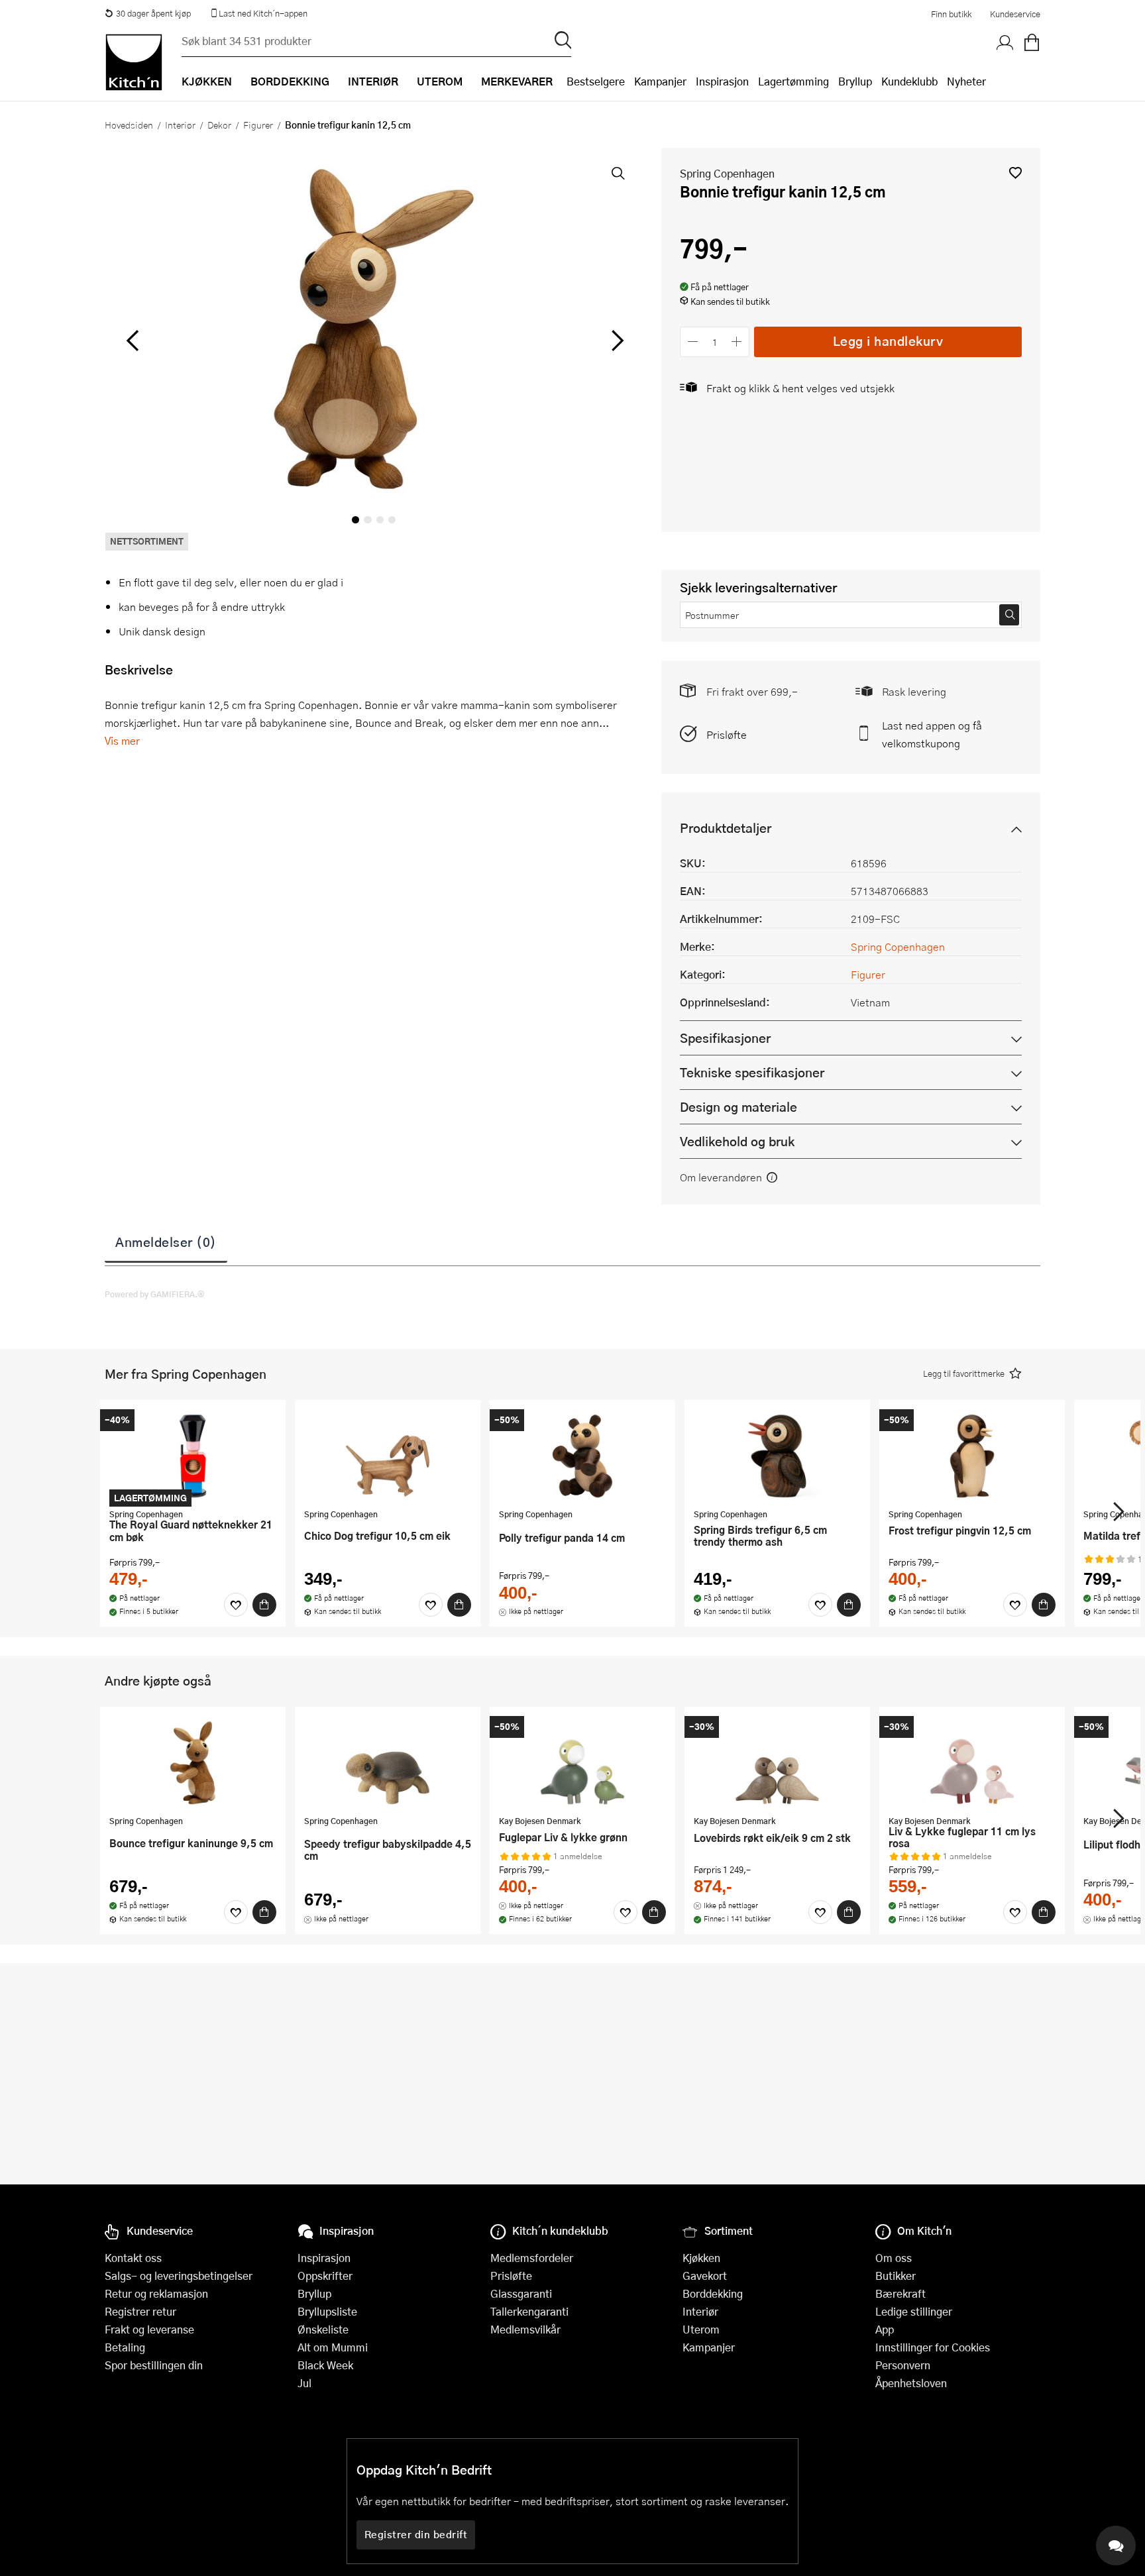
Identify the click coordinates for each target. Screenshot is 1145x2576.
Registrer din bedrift (416, 2534)
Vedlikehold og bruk (737, 1141)
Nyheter (966, 81)
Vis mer (122, 740)
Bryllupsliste (327, 2311)
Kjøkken (701, 2258)
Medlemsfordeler (532, 2258)
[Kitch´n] (134, 62)
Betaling (125, 2347)
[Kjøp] (264, 1605)
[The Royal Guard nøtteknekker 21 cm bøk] (193, 1456)
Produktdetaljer (726, 828)
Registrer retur (140, 2311)
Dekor (219, 125)
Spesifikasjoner (725, 1038)
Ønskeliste (323, 2329)
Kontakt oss (133, 2258)
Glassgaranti (521, 2293)
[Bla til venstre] (132, 341)
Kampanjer (660, 81)
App (885, 2329)
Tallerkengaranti (529, 2311)
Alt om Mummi (333, 2347)
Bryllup (855, 81)
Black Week (325, 2365)
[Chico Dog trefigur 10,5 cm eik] (388, 1456)
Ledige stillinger (914, 2311)
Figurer (258, 125)
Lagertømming (793, 81)
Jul (304, 2383)
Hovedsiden (129, 125)
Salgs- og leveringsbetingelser (179, 2276)
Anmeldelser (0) (166, 1242)
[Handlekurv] (1032, 43)
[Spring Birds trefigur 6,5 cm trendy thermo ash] (777, 1456)
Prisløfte (727, 734)
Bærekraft (900, 2293)
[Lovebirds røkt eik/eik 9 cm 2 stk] (777, 1762)
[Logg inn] (1005, 43)
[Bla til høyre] (615, 341)
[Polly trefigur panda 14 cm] (582, 1456)
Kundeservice (1015, 14)
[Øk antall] (737, 342)
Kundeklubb (909, 81)
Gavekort (705, 2276)
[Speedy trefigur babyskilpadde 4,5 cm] (388, 1762)
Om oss (894, 2258)
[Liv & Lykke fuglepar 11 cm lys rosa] (972, 1762)
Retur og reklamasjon (156, 2293)
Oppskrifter (325, 2276)
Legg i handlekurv (888, 341)
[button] (1015, 173)
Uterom (701, 2329)
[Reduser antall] (693, 342)
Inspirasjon (722, 81)
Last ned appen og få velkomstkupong (932, 734)
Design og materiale (738, 1107)
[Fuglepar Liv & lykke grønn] (582, 1762)
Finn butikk (951, 14)
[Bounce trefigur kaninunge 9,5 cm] (193, 1762)
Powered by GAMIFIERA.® (155, 1294)
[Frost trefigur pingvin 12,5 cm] (972, 1456)
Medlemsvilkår (525, 2329)
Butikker (896, 2276)
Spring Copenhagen (727, 173)
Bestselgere (596, 81)
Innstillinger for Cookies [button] (933, 2347)
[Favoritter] (236, 1605)
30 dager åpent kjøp (153, 13)
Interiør (180, 125)
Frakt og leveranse (149, 2329)
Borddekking (713, 2293)
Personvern (903, 2365)
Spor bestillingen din (154, 2365)
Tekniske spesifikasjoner (752, 1072)
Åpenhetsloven (911, 2383)
